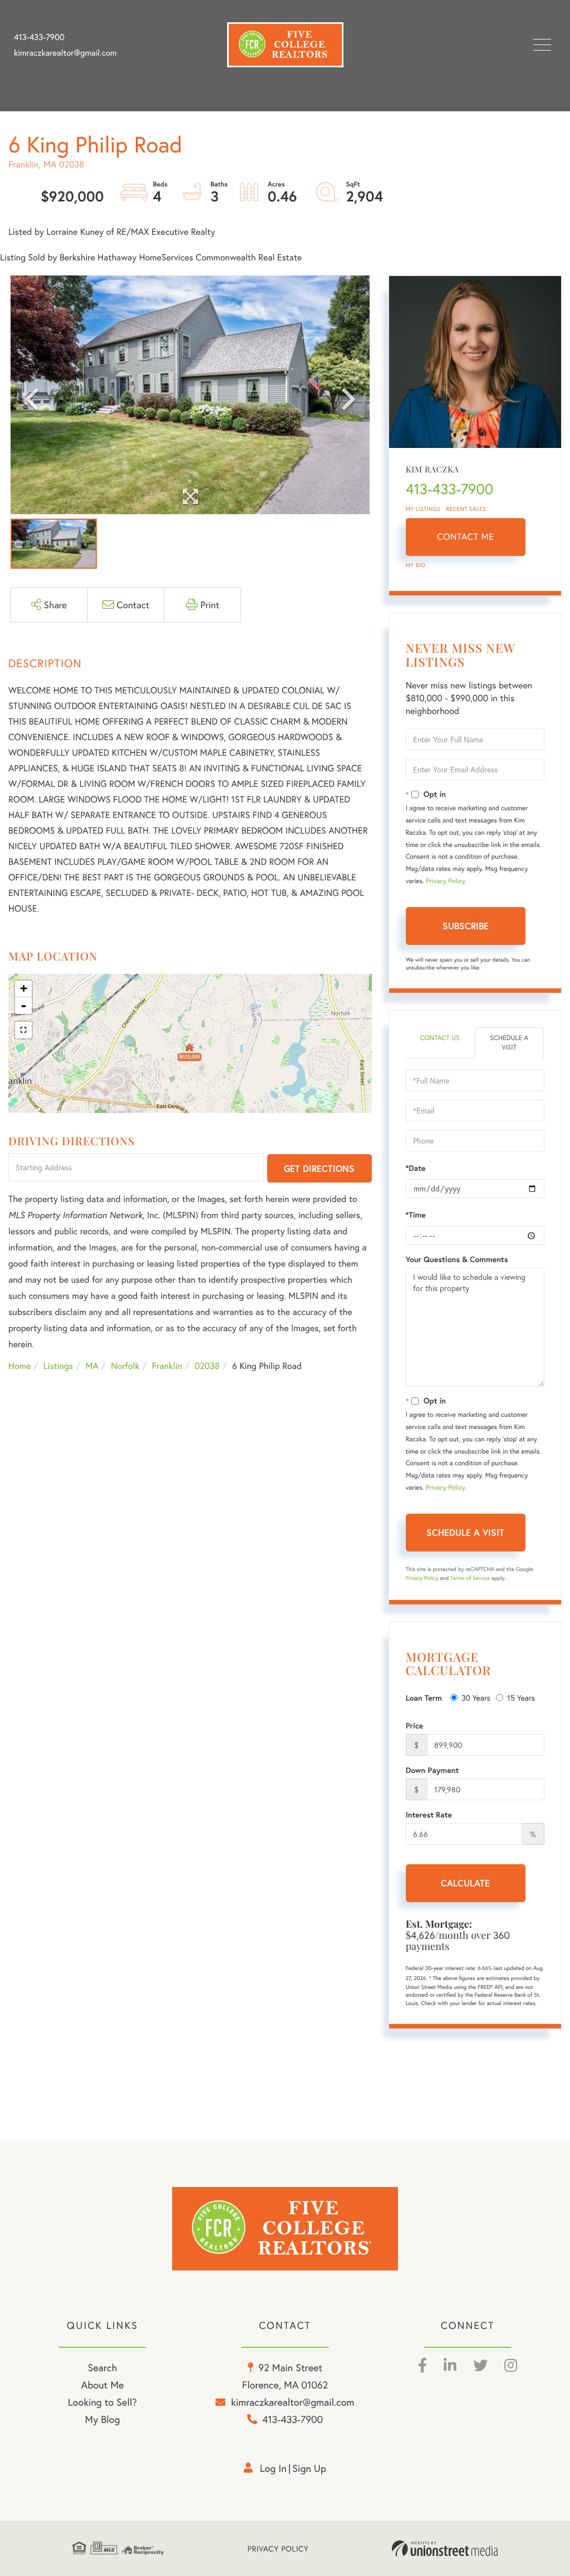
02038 (207, 1366)
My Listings (423, 509)
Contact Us (439, 1038)
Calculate (465, 1883)
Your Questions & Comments (457, 1259)
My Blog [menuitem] (103, 2419)
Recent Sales (466, 509)
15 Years (521, 1698)
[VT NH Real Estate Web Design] (445, 2549)
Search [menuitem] (102, 2367)
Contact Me (465, 537)
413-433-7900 (39, 37)
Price (415, 1726)
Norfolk (125, 1366)
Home (19, 1366)
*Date (416, 1168)
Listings (58, 1366)
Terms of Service (470, 1578)
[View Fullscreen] (23, 1030)
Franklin (167, 1366)
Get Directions (319, 1168)
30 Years (476, 1698)
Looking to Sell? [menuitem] (102, 2402)
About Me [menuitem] (103, 2385)
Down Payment (433, 1770)
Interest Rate (429, 1815)
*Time (416, 1215)
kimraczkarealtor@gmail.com (65, 53)
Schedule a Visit (509, 1043)
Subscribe (466, 926)
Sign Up (309, 2468)
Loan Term (424, 1698)
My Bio (416, 565)
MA (92, 1366)
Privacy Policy (445, 881)
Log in (273, 2468)
